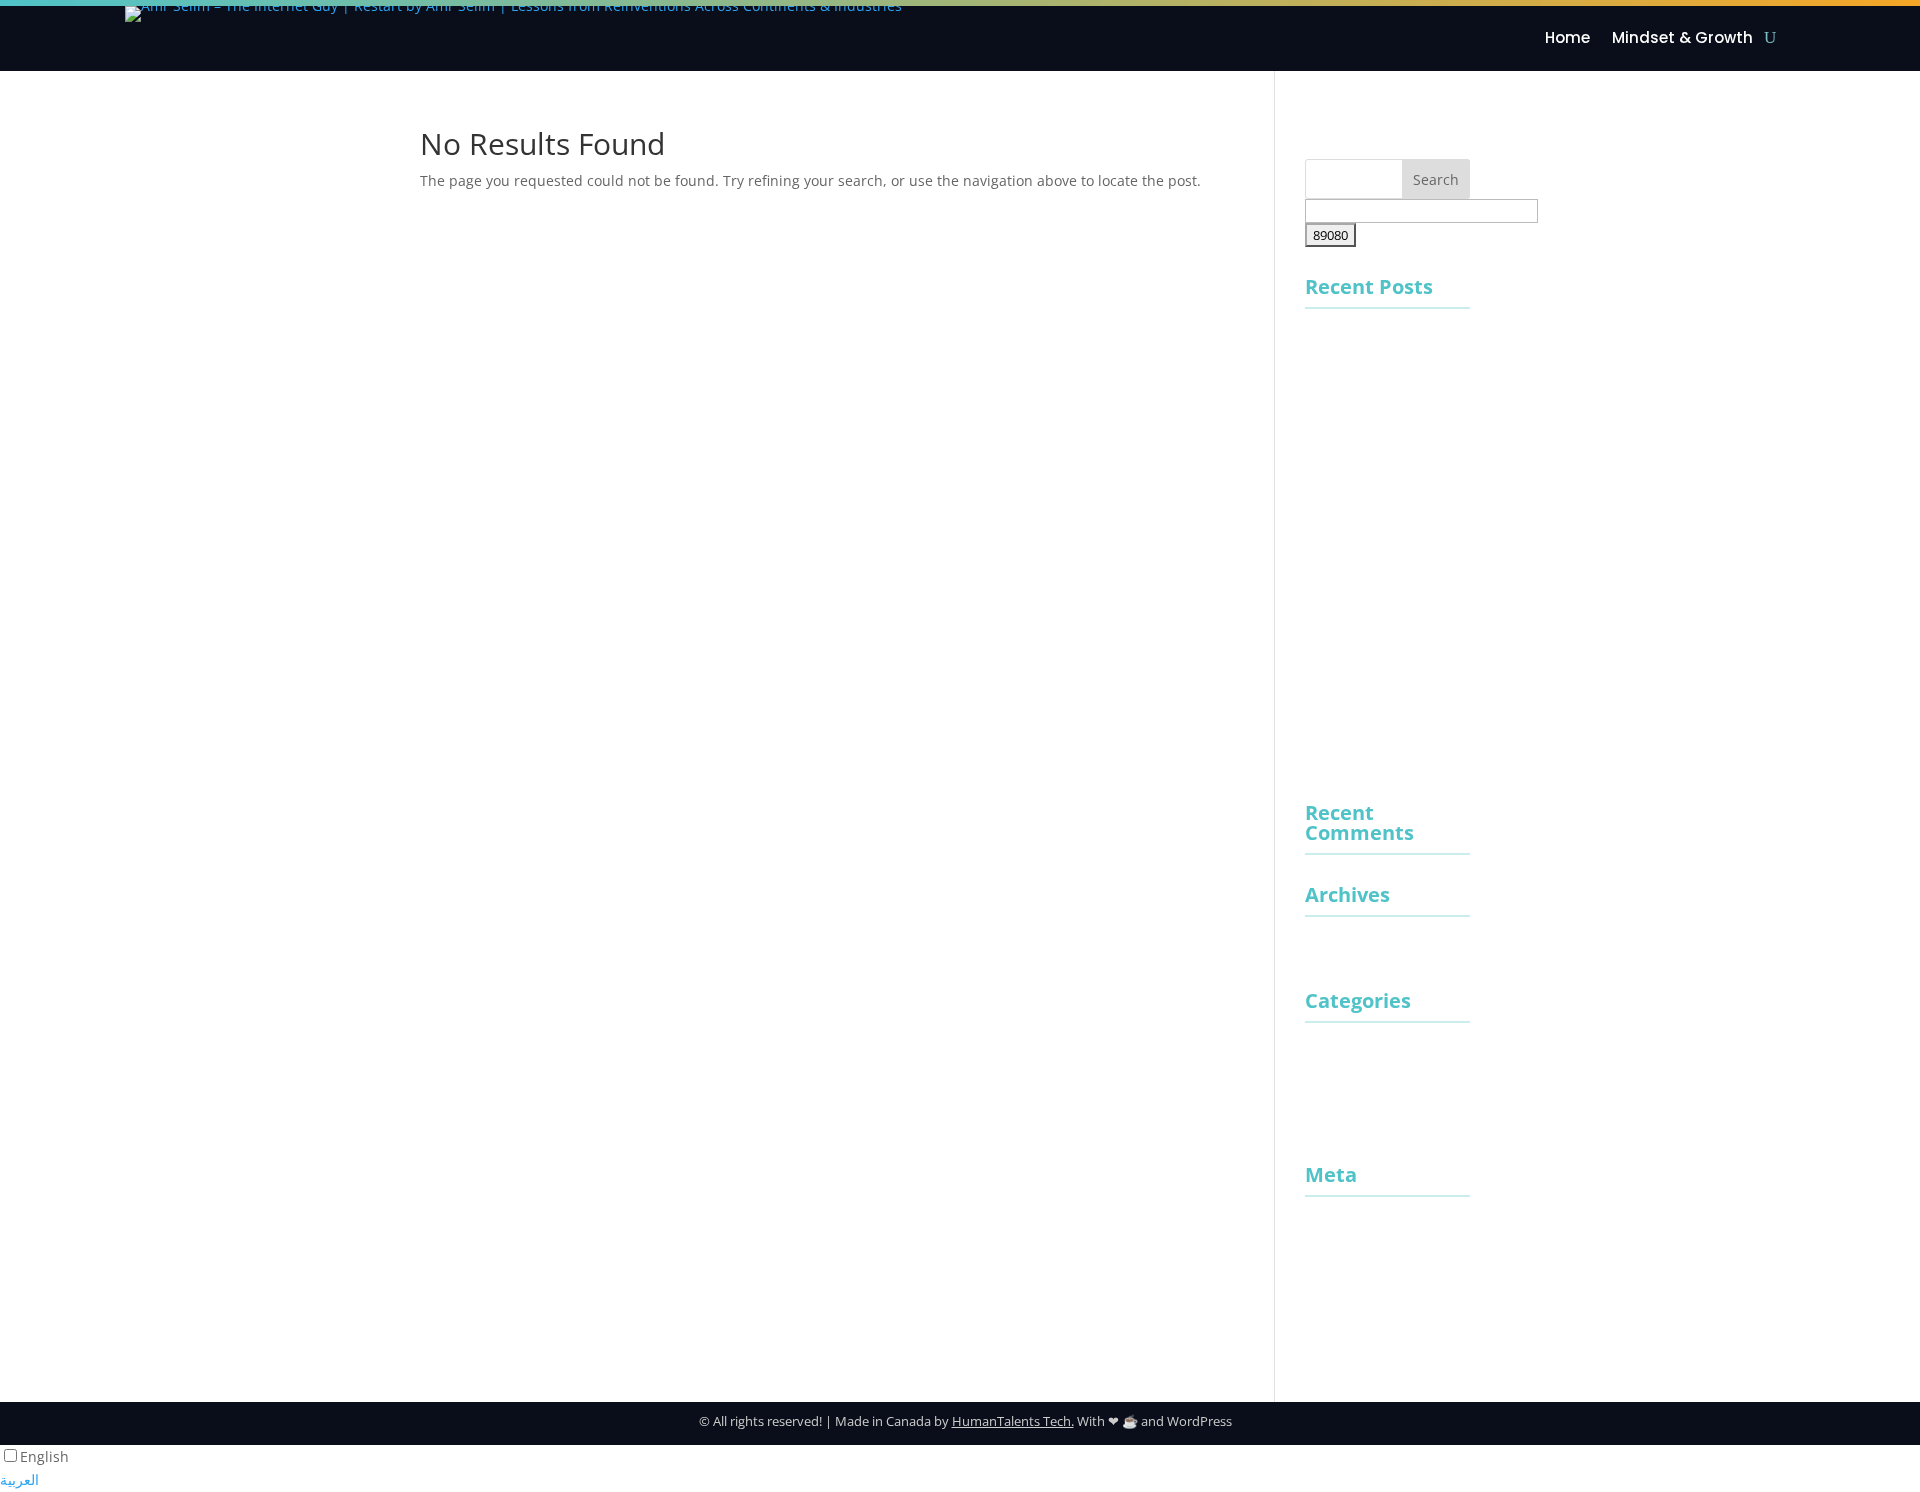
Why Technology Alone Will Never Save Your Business (1380, 469)
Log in (1325, 1228)
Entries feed (1345, 1261)
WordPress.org (1354, 1329)
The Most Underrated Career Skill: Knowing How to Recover (1377, 632)
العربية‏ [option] (19, 1479)
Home (1567, 39)
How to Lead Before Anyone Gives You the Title (1377, 550)
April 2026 (1339, 948)
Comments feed (1358, 1295)
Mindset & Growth (1682, 39)
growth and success (1371, 1054)
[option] (960, 1480)
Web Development (1366, 1122)
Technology (1343, 1088)
